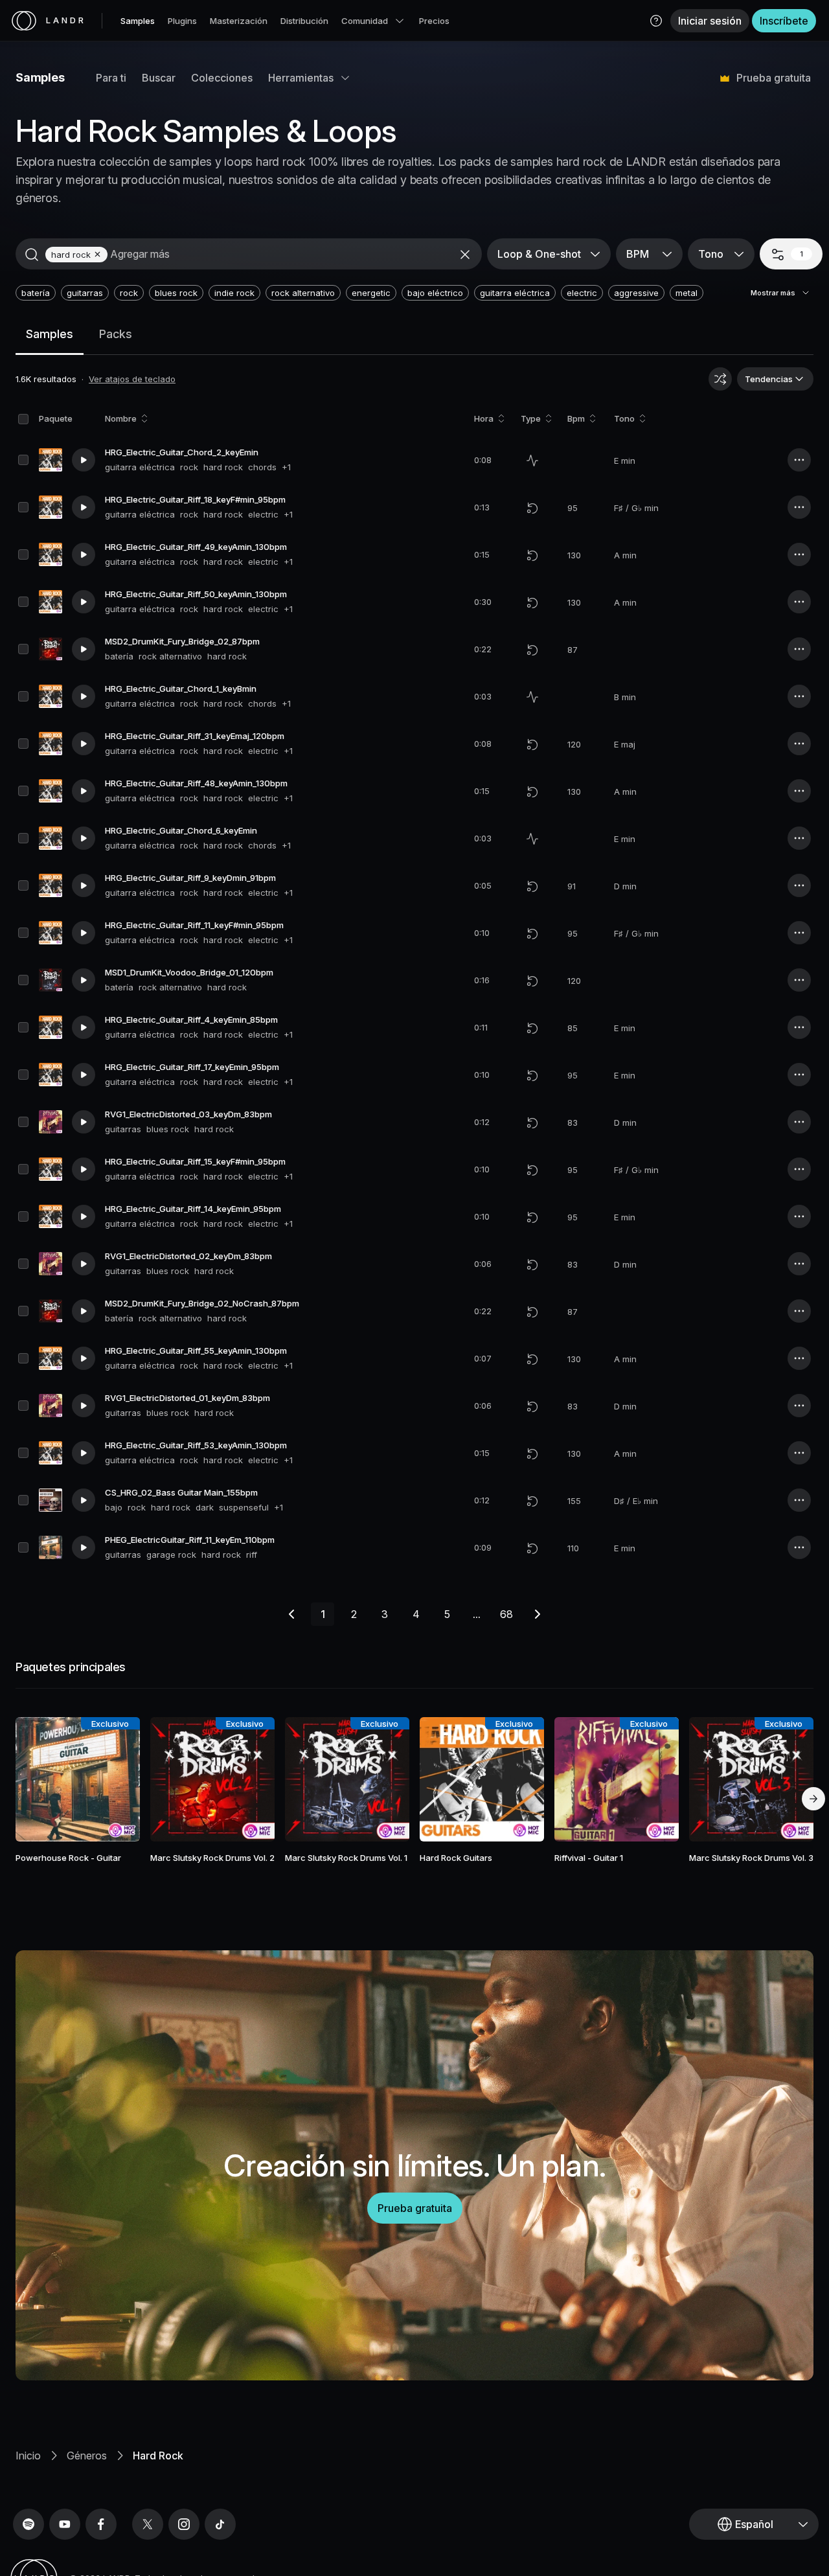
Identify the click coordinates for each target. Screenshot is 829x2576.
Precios (434, 21)
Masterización (239, 21)
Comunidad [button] (365, 21)
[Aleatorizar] (720, 379)
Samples (138, 21)
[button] (656, 21)
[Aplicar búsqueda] (32, 255)
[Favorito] (40, 1779)
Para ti (111, 78)
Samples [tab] (50, 334)
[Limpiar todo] (465, 255)
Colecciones (222, 78)
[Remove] (97, 254)
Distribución (304, 21)
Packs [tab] (116, 334)
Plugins (182, 21)
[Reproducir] (84, 460)
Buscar (159, 78)
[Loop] (532, 508)
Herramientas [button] (301, 78)
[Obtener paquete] (115, 1779)
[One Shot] (532, 461)
